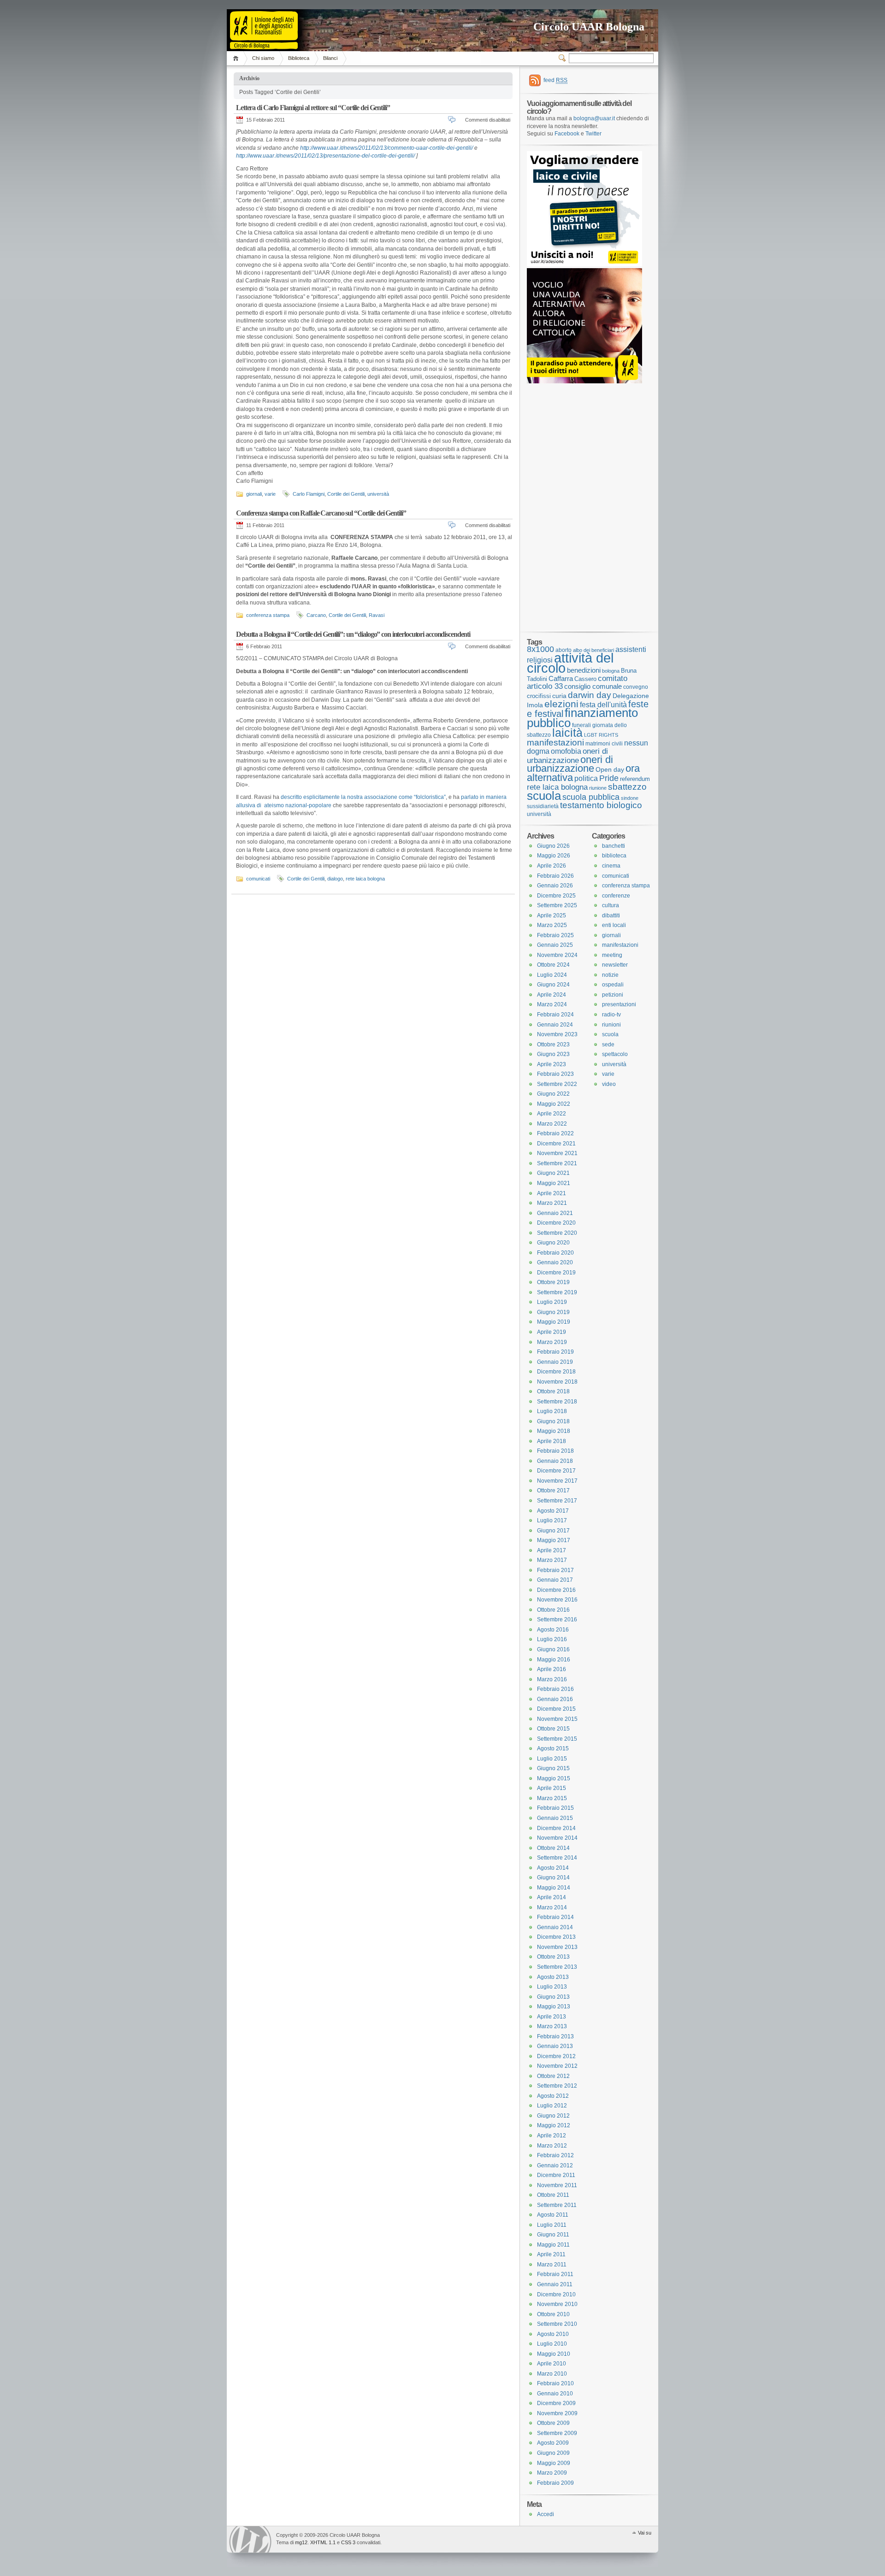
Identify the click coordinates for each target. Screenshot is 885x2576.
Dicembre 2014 (556, 1828)
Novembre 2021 (557, 1153)
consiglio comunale (593, 687)
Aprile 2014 (552, 1897)
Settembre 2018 (557, 1402)
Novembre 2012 (557, 2066)
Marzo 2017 (552, 1560)
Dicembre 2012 (556, 2056)
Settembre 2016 (557, 1620)
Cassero (585, 679)
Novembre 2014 (557, 1838)
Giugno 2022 (553, 1094)
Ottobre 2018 (553, 1391)
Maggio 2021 (554, 1183)
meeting (612, 955)
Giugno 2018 (553, 1421)
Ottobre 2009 (553, 2423)
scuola (544, 796)
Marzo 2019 (552, 1342)
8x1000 (540, 649)
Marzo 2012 (552, 2146)
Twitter (593, 134)
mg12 (301, 2542)
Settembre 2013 (557, 1967)
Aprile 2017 (552, 1550)
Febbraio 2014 (555, 1917)
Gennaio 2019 (555, 1362)
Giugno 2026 (553, 846)
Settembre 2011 (557, 2205)
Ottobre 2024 (553, 965)
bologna (611, 671)
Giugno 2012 (553, 2116)
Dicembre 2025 (556, 896)
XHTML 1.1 (323, 2542)
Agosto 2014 (553, 1868)
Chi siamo (263, 58)
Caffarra (561, 679)
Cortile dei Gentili (346, 494)
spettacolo (615, 1054)
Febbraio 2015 (555, 1808)
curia (559, 696)
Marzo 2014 (552, 1907)
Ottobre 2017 (553, 1490)
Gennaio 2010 (555, 2394)
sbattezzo (627, 786)
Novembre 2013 (557, 1947)
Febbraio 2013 (555, 2036)
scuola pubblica (591, 797)
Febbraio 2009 (555, 2483)
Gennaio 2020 (555, 1262)
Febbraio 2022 (555, 1133)
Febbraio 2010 (555, 2383)
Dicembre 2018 (556, 1372)
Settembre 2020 (557, 1233)
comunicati (258, 879)
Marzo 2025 (552, 925)
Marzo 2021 (552, 1203)
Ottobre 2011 (553, 2195)
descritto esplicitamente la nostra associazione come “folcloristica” (363, 797)
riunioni (611, 1025)
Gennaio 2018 (555, 1461)
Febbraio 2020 (555, 1253)
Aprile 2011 (551, 2254)
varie (270, 494)
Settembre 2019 (557, 1292)
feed (555, 80)
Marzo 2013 (552, 2026)
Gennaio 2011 (555, 2284)
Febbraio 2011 (555, 2274)
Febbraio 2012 (555, 2155)
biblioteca (614, 856)
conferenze (616, 896)
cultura (611, 905)
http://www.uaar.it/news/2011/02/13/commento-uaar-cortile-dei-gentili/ (386, 148)
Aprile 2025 (552, 915)
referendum (635, 779)
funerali (581, 725)
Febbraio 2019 (555, 1352)
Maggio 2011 (553, 2245)
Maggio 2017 (554, 1540)
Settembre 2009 (557, 2433)
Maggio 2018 (554, 1431)
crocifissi (539, 696)
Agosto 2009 (553, 2443)
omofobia (566, 751)
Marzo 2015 (552, 1798)
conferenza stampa (268, 615)
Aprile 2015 (552, 1788)
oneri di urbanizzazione (567, 756)
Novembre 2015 (557, 1719)
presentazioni (619, 1004)
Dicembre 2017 (556, 1471)
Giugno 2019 (553, 1312)
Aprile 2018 (552, 1441)
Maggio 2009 (554, 2463)
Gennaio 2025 (555, 945)
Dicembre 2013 (556, 1937)
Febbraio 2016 (555, 1689)
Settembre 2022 (557, 1084)
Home (237, 58)
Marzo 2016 (552, 1679)
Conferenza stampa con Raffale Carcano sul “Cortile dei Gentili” (321, 513)
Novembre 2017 (557, 1481)
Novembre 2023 (557, 1034)
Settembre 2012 (557, 2086)
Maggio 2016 (554, 1660)
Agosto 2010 (553, 2334)
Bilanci (330, 58)
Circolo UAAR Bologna (589, 27)
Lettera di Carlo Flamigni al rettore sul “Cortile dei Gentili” (313, 108)
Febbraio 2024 (555, 1015)
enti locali (614, 925)
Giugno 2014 (553, 1878)
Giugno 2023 (553, 1054)
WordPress (250, 2539)
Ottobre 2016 (553, 1610)
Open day (610, 769)
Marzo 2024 (552, 1004)
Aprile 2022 (552, 1114)
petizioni (613, 995)
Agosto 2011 (553, 2215)
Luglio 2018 (552, 1411)
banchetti (614, 846)
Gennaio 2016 (555, 1699)
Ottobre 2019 (553, 1282)
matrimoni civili (604, 743)
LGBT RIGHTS (601, 735)
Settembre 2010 (557, 2324)
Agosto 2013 (553, 1977)
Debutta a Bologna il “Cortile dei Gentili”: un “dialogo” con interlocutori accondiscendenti (353, 634)
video (609, 1084)
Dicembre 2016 (556, 1590)
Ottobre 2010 (553, 2314)
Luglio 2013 (552, 1987)
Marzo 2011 (552, 2265)
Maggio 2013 (554, 2007)
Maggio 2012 (554, 2125)
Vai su (645, 2533)
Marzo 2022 (552, 1124)
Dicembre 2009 (556, 2403)
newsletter (615, 965)
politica (586, 778)
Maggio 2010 (554, 2354)
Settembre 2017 (557, 1501)
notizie (610, 975)
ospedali (613, 985)
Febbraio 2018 (555, 1451)
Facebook (567, 134)
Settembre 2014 (557, 1858)
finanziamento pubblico (582, 718)
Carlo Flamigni (309, 494)
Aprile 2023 (552, 1064)
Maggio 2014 (554, 1888)
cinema (611, 866)
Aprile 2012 (552, 2136)
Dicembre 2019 (556, 1273)
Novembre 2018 (557, 1382)
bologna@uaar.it (594, 118)
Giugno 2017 (553, 1531)
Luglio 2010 (552, 2344)
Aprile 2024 (552, 995)
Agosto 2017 (553, 1511)
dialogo (335, 879)
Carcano (316, 615)
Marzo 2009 (552, 2473)
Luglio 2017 (552, 1520)
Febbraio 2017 (555, 1570)
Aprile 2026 (552, 866)
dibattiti (611, 915)
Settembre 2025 (557, 905)
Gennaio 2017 (555, 1580)
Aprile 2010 (552, 2364)
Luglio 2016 (552, 1639)
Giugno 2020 (553, 1243)
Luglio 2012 (552, 2106)
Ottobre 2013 (553, 1957)
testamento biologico (601, 805)
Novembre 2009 (557, 2413)
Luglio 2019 (552, 1302)
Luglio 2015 (552, 1759)
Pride (609, 778)
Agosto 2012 (553, 2096)
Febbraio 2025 (555, 935)
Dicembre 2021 (556, 1144)
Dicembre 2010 (556, 2294)
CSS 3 (348, 2542)
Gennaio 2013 (555, 2046)
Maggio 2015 (554, 1778)
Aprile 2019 (552, 1332)
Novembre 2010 (557, 2304)
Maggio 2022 (554, 1104)
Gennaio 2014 (555, 1927)
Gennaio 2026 (555, 886)
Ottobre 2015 (553, 1729)
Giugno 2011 (553, 2235)
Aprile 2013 (552, 2017)
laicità (567, 733)
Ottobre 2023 (553, 1044)
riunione (598, 788)
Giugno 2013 (553, 1997)
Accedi (546, 2514)
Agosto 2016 (553, 1630)
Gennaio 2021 (555, 1213)
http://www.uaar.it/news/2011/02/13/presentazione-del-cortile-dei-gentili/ (325, 156)
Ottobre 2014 (553, 1848)
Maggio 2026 (554, 856)
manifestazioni (555, 742)
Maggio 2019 (554, 1322)
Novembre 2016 (557, 1600)
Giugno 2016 (553, 1649)
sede (608, 1044)
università (378, 494)
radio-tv (611, 1015)
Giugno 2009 (553, 2453)
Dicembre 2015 (556, 1709)
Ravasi (377, 615)
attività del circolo (570, 663)
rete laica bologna (365, 879)
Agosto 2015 (553, 1749)
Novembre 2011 (557, 2185)
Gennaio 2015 (555, 1818)
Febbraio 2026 (555, 876)
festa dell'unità (603, 705)
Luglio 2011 (552, 2225)
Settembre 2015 (557, 1739)
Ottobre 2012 (553, 2076)
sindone (630, 798)
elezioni (561, 704)
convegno (636, 687)
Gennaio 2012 (555, 2165)
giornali (254, 494)
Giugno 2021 (553, 1173)
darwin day (590, 695)
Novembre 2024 (557, 955)
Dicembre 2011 (556, 2175)
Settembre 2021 (557, 1163)
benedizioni (584, 670)
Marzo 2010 (552, 2374)
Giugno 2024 (553, 985)
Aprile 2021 (552, 1193)
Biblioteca (299, 58)
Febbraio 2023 (555, 1074)
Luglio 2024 (552, 975)
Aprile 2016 (552, 1669)
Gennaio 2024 (555, 1025)
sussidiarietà (543, 806)
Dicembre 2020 (556, 1223)
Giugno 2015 (553, 1768)
